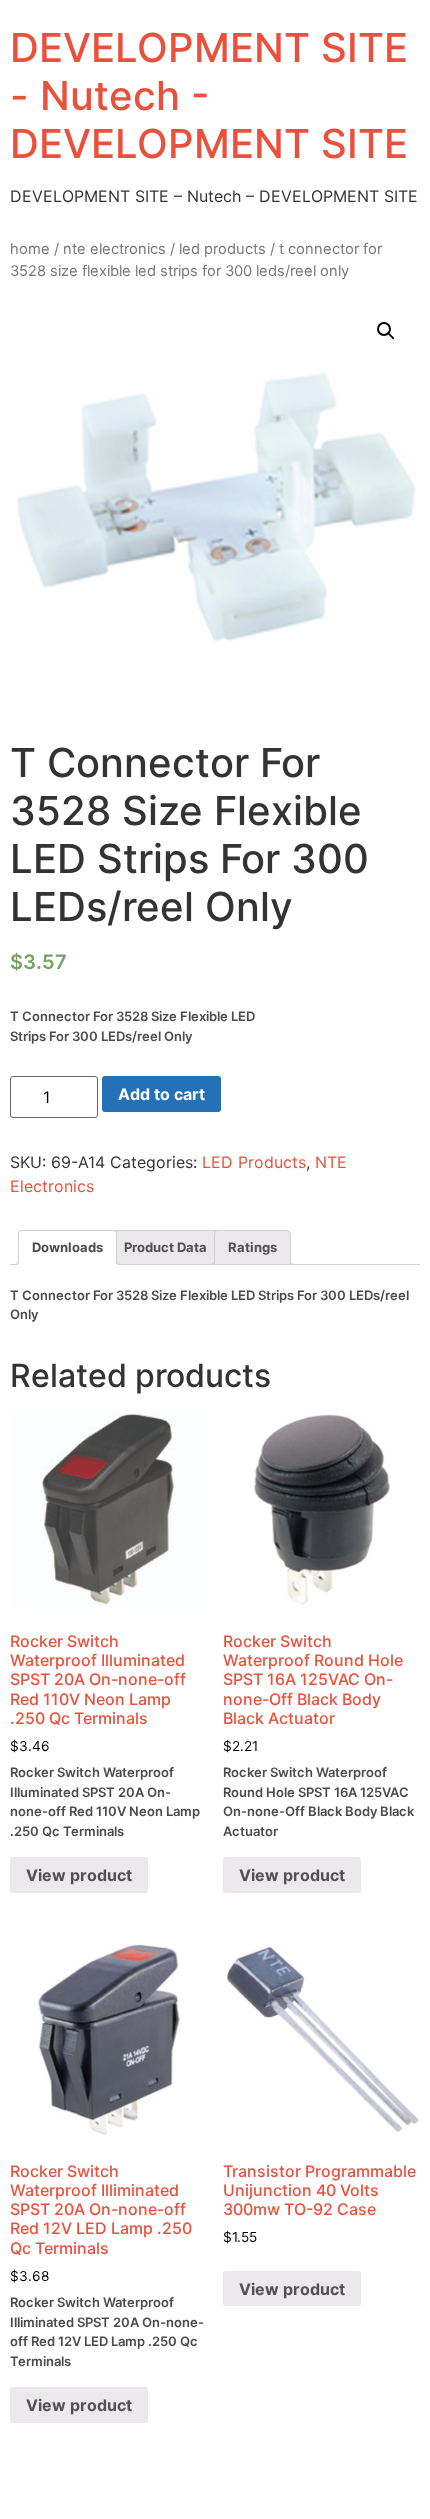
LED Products (222, 249)
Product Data (165, 1247)
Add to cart (161, 1094)
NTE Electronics (114, 249)
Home (30, 249)
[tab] (67, 1247)
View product (79, 1875)
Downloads (67, 1247)
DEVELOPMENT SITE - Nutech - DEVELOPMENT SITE (209, 95)
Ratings (252, 1247)
